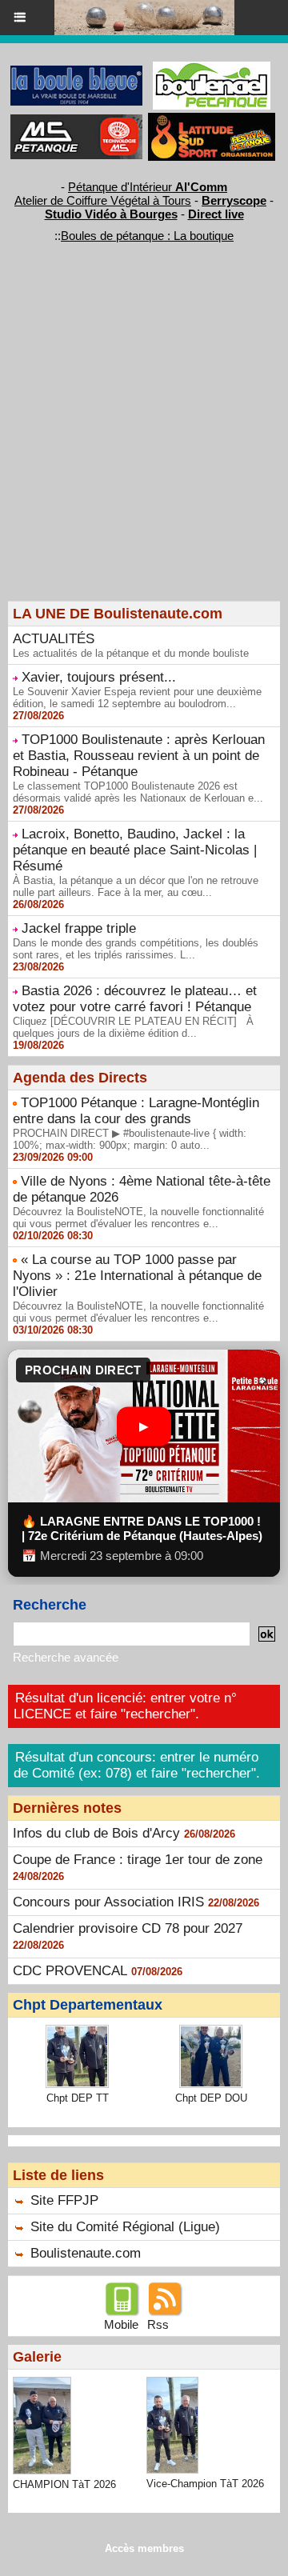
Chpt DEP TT (78, 2098)
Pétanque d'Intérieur (148, 187)
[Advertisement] (136, 449)
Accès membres (144, 2548)
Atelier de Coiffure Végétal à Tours (103, 200)
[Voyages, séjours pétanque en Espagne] (212, 120)
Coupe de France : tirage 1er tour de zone (138, 1860)
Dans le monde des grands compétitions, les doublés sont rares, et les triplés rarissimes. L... (136, 949)
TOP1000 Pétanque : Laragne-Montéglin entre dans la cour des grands (136, 1111)
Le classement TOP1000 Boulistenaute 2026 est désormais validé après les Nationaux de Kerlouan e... (138, 792)
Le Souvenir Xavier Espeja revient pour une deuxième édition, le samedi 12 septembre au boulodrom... (137, 698)
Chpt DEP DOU (211, 2098)
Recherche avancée (66, 1657)
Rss (158, 2324)
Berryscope (234, 200)
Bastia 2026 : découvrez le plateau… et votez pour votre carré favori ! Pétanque (135, 999)
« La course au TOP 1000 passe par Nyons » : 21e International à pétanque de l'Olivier (137, 1276)
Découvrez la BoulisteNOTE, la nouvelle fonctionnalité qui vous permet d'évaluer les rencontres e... (138, 1218)
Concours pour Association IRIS (108, 1902)
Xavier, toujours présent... (99, 677)
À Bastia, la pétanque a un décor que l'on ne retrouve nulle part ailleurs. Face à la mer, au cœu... (136, 886)
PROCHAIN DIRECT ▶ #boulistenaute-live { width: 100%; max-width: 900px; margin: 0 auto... (130, 1139)
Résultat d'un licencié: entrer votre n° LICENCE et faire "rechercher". (125, 1706)
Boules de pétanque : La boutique (147, 236)
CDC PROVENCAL (70, 1971)
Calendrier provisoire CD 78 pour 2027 (128, 1928)
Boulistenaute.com (86, 2253)
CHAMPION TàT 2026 (64, 2484)
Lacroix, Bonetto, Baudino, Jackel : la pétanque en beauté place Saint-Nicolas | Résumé (135, 850)
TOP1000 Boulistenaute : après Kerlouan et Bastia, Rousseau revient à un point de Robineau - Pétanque (139, 756)
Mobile (121, 2324)
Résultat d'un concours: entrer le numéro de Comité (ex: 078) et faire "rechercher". (137, 1765)
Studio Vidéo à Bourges (111, 214)
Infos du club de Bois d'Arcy (96, 1833)
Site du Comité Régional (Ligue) (125, 2227)
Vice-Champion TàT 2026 (205, 2484)
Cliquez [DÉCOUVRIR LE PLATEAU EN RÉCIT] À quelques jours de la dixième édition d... (133, 1027)
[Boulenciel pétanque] (212, 68)
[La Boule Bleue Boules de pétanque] (76, 72)
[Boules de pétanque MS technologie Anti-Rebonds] (76, 121)
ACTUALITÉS (54, 639)
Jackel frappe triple (79, 928)
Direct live (216, 214)
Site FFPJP (64, 2200)
